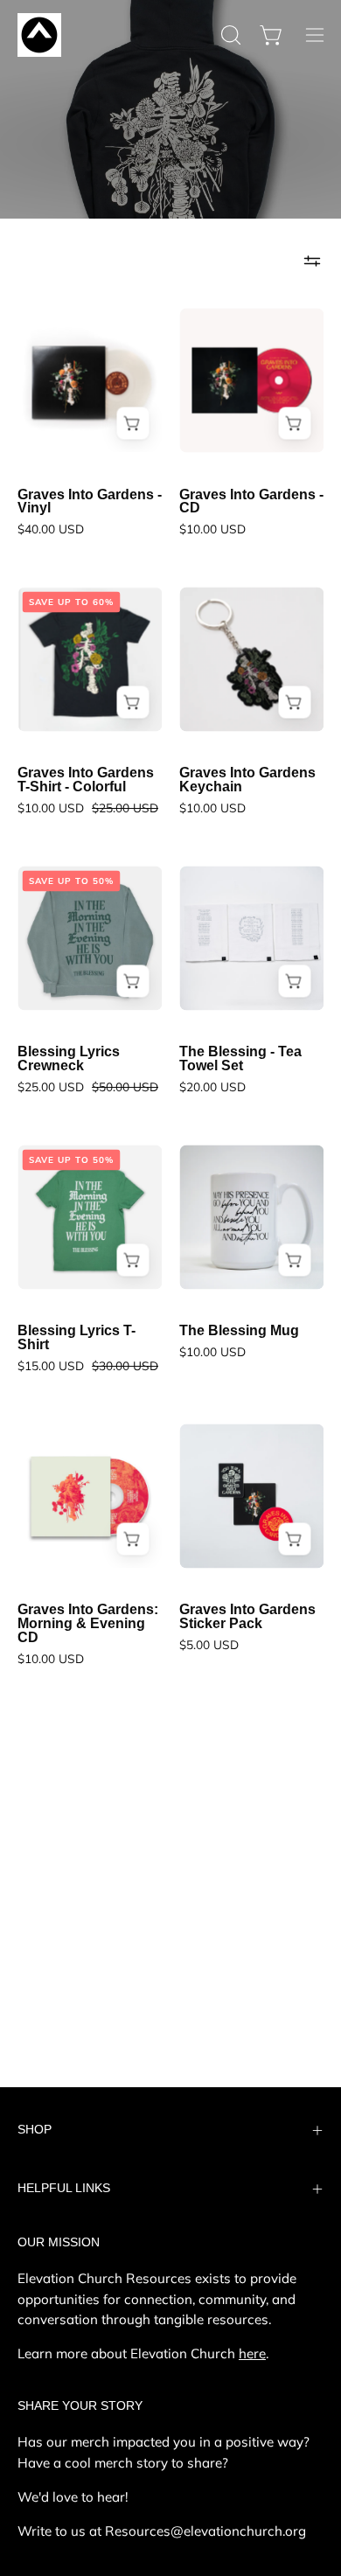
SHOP (35, 2130)
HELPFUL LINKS (64, 2188)
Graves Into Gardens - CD (251, 502)
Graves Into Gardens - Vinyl (90, 502)
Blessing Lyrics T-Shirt (77, 1338)
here (252, 2353)
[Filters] (312, 261)
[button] (229, 35)
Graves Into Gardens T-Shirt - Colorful (86, 780)
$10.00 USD (212, 529)
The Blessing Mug (239, 1331)
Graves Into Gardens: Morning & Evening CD (88, 1624)
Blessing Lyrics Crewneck (69, 1059)
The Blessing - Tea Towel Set (240, 1059)
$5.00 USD (209, 1645)
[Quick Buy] (132, 703)
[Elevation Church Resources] (39, 35)
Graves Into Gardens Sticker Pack (247, 1617)
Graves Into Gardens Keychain (247, 780)
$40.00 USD (51, 529)
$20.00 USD (212, 1087)
